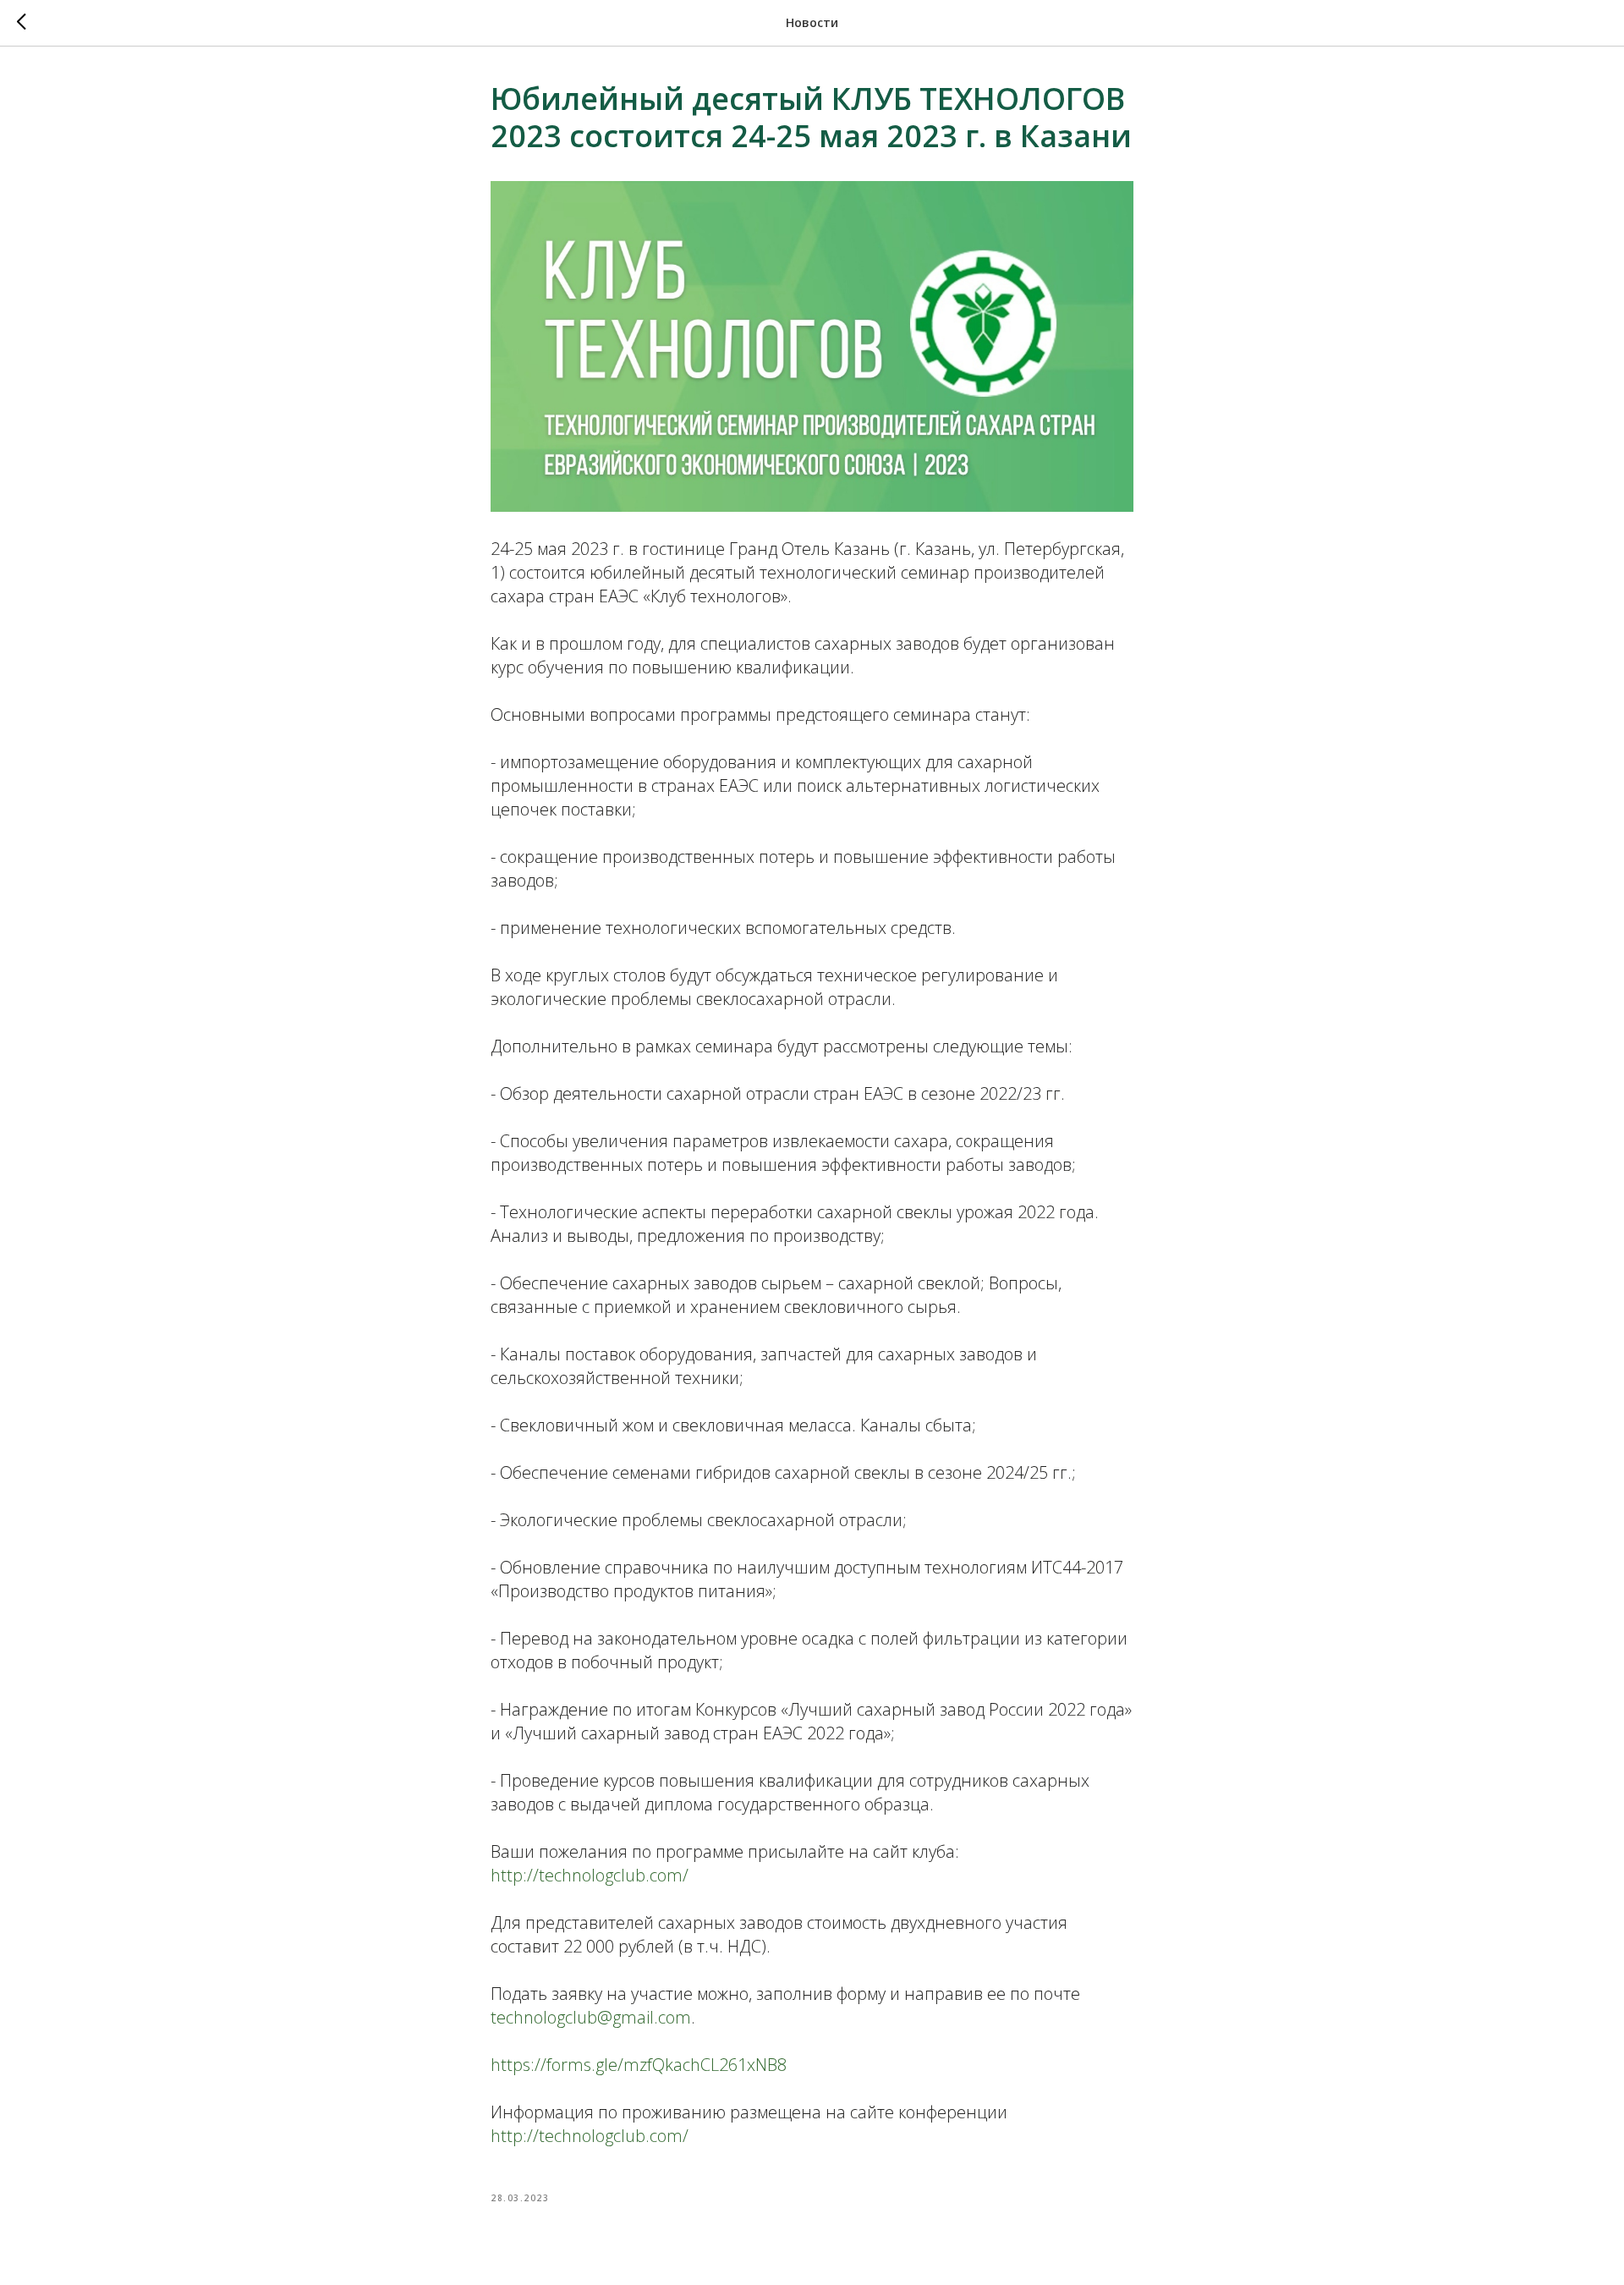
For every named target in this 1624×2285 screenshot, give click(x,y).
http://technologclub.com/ (590, 1875)
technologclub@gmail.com (591, 2017)
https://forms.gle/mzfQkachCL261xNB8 (639, 2065)
